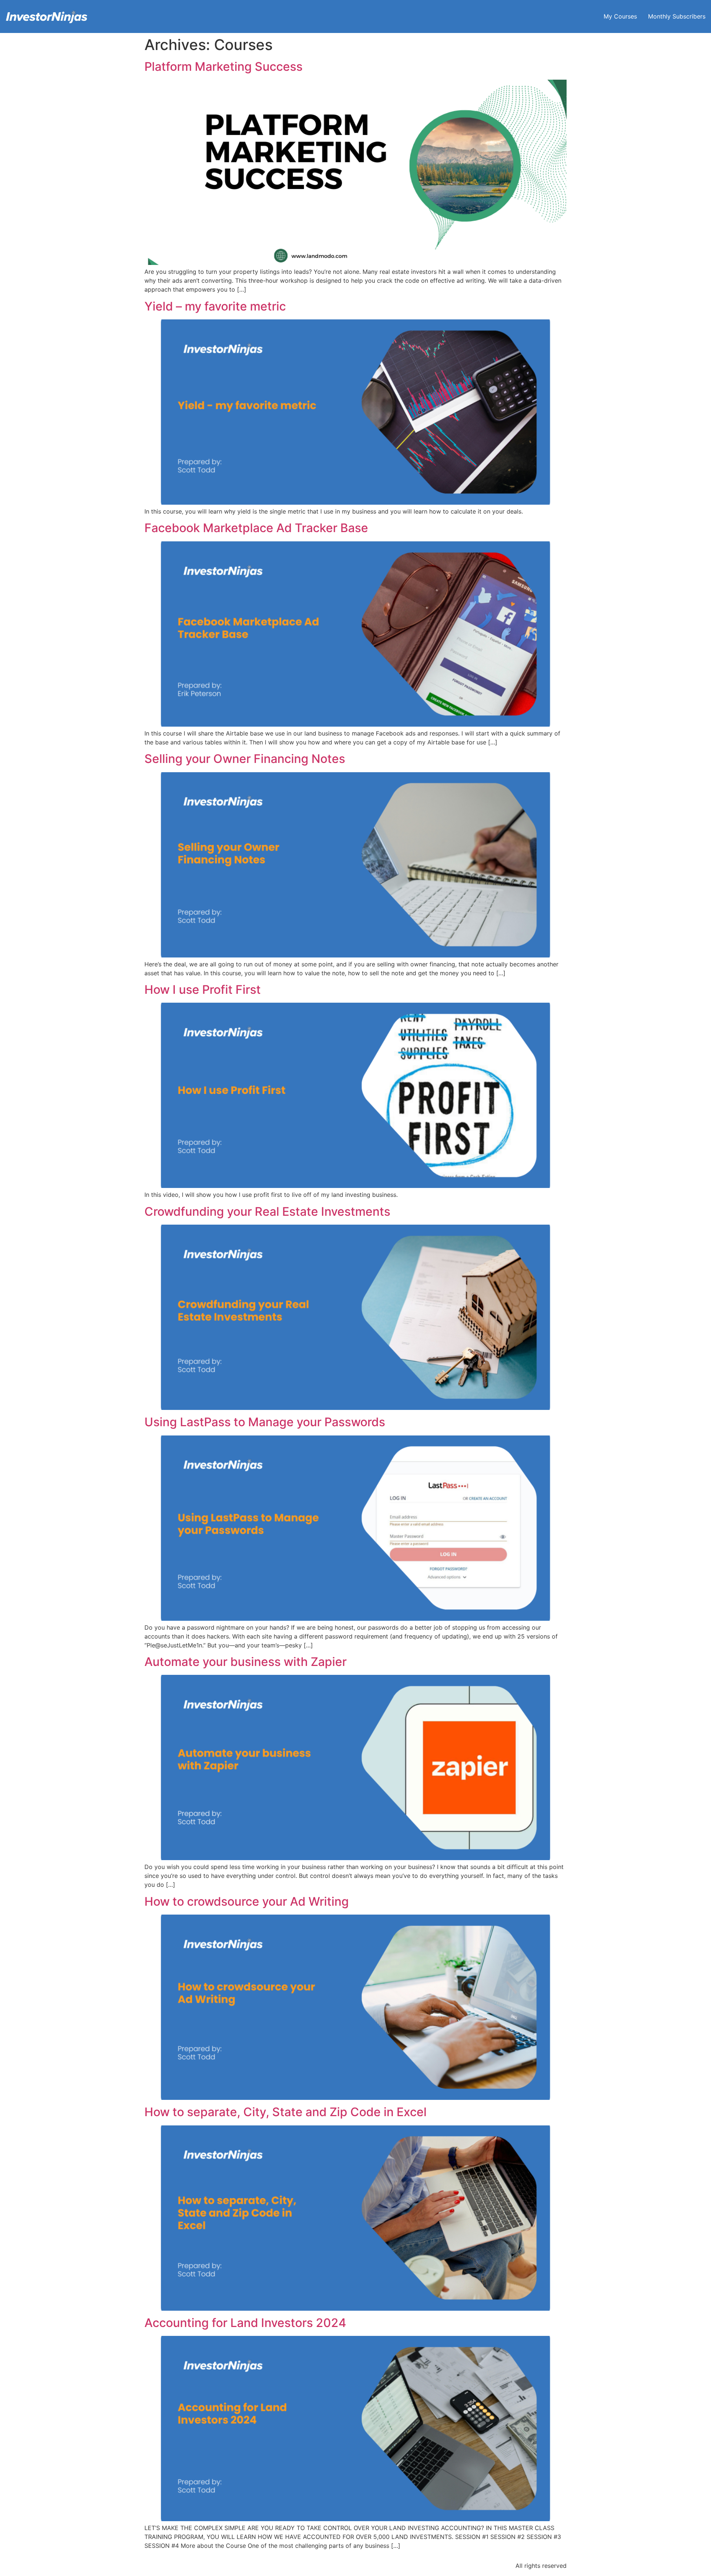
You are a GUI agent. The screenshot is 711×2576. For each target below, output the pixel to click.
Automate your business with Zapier (246, 1662)
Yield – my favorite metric (215, 306)
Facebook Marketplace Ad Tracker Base (256, 528)
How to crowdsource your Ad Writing (247, 1901)
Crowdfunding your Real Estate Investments (267, 1211)
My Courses (620, 16)
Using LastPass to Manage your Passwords (265, 1422)
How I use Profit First (203, 990)
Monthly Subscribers (677, 16)
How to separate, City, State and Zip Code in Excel (286, 2112)
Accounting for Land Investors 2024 (245, 2323)
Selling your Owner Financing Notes (245, 759)
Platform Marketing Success (223, 67)
